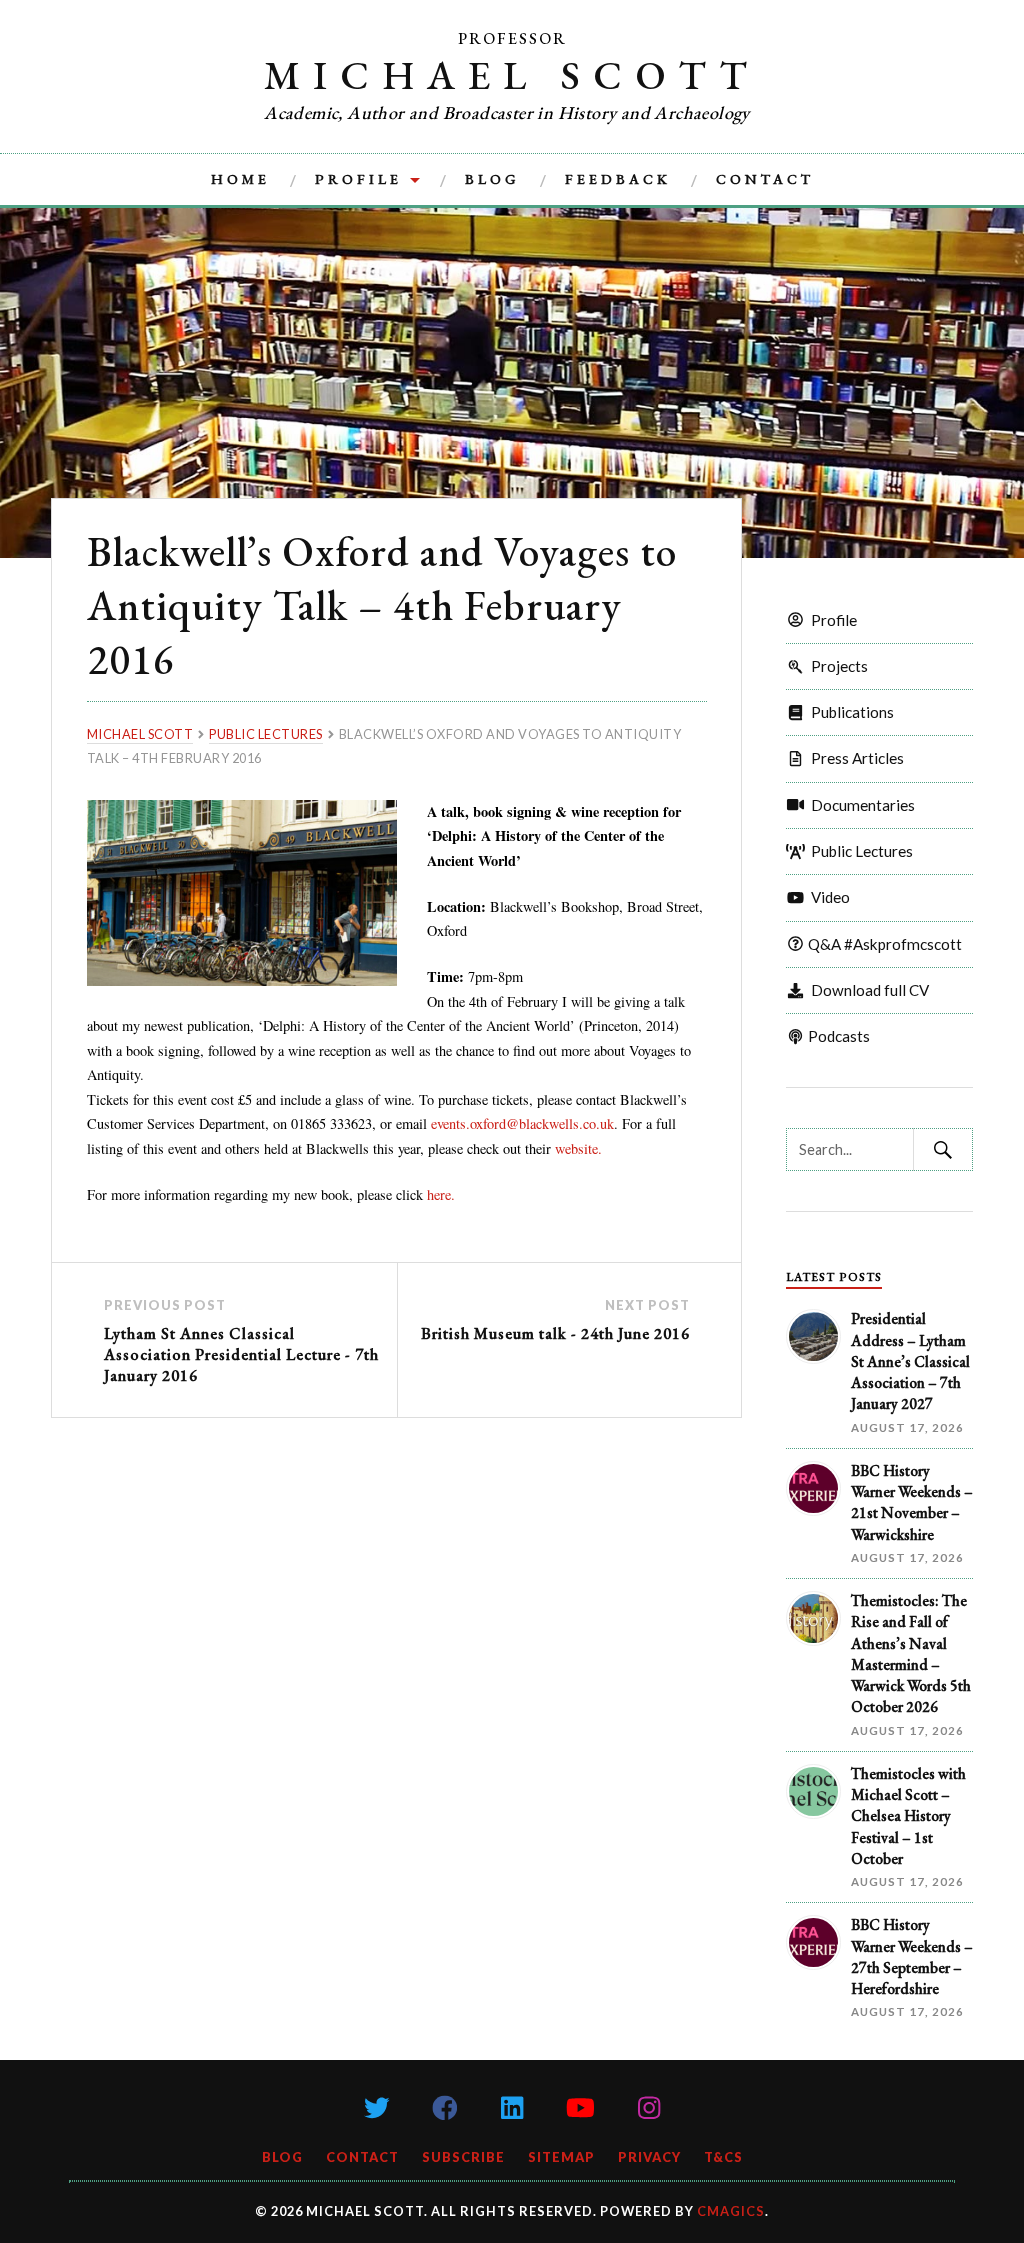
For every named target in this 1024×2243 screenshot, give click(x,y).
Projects (836, 666)
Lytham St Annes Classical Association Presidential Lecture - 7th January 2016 (241, 1354)
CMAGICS (731, 2211)
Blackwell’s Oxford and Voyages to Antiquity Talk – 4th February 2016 (382, 605)
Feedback (618, 179)
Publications (849, 712)
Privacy (649, 2157)
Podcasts (837, 1036)
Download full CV (867, 990)
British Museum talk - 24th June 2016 (555, 1333)
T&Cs (723, 2157)
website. (578, 1148)
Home (240, 179)
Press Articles (854, 758)
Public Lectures (859, 851)
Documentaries (860, 805)
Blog (492, 179)
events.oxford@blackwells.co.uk (522, 1123)
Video (827, 897)
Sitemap (561, 2157)
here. (441, 1194)
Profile (358, 179)
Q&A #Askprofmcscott (883, 944)
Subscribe (463, 2157)
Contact (765, 179)
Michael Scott (512, 75)
